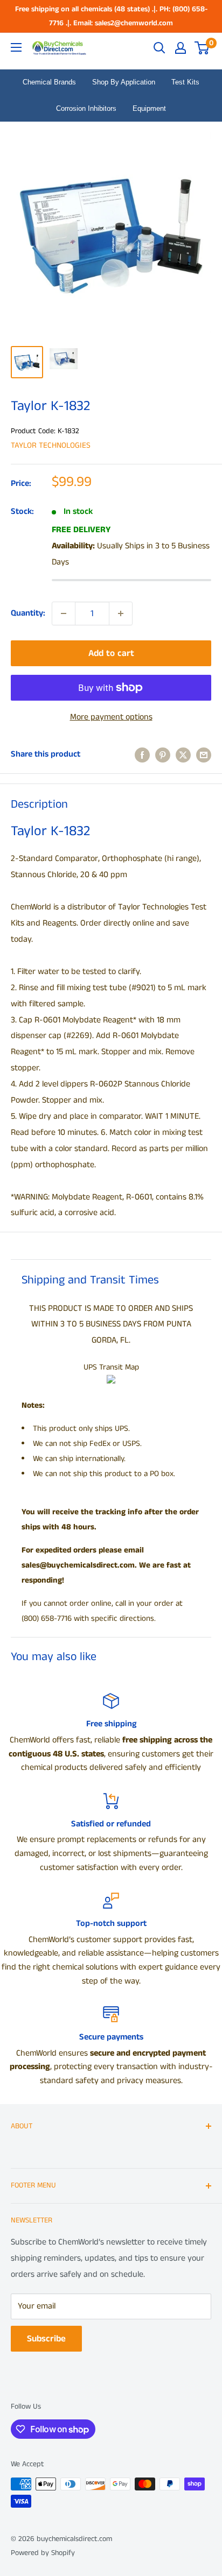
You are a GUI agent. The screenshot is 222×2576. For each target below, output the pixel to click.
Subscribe (46, 2339)
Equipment (149, 108)
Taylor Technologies (51, 445)
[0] (202, 48)
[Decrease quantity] (64, 613)
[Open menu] (16, 47)
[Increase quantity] (121, 613)
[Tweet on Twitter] (183, 754)
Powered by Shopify (43, 2553)
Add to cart (111, 653)
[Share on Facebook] (142, 754)
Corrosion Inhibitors (86, 108)
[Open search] (159, 48)
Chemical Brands (49, 82)
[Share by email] (204, 754)
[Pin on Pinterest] (163, 754)
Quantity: (28, 613)
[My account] (181, 48)
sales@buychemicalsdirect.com (78, 1565)
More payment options (111, 717)
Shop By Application (124, 82)
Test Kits (185, 82)
